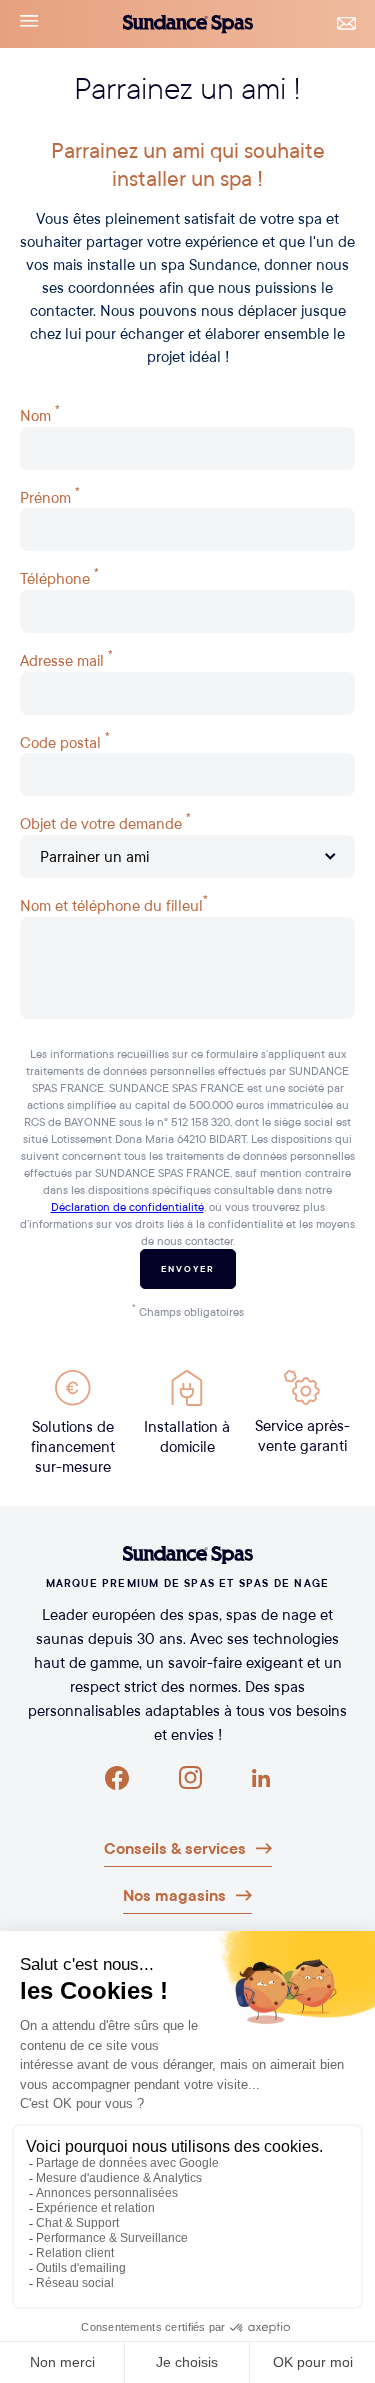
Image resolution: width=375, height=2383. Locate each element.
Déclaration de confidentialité (127, 1206)
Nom (40, 413)
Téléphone (59, 576)
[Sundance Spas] (187, 1555)
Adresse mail (66, 658)
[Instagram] (190, 1778)
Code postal (65, 740)
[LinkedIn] (261, 1778)
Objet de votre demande (105, 821)
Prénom (50, 495)
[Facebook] (117, 1778)
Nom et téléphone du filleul (114, 903)
